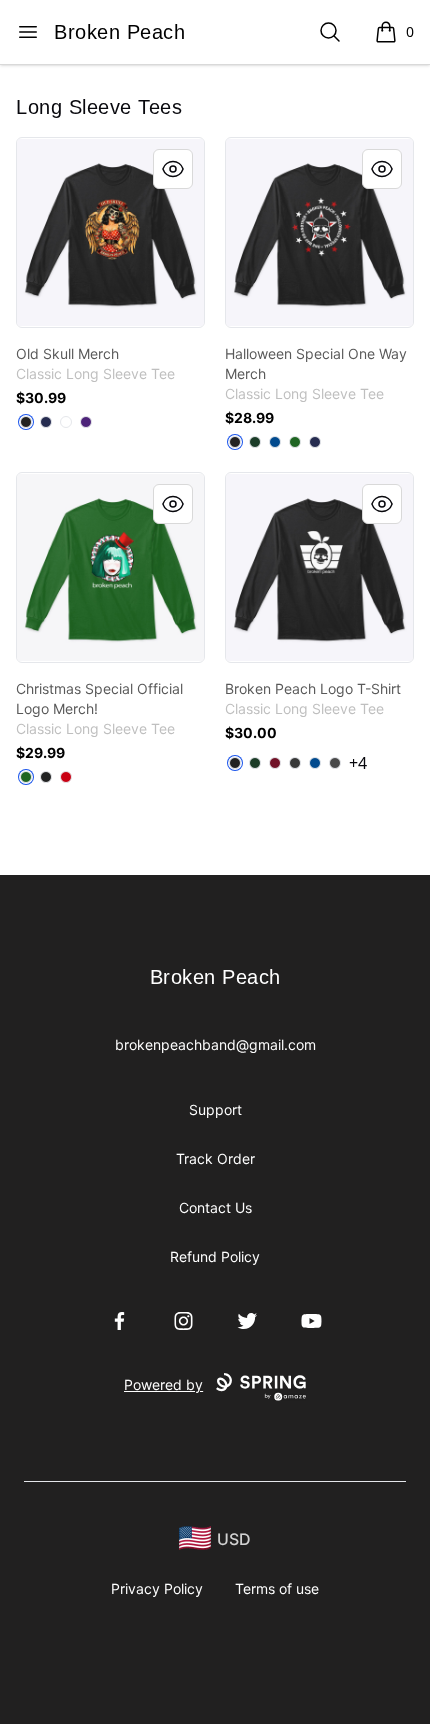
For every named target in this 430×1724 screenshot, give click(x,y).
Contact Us (215, 1207)
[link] (110, 232)
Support (215, 1109)
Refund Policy (215, 1256)
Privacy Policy (157, 1588)
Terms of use (277, 1588)
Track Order (215, 1158)
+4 (358, 763)
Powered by (163, 1384)
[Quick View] (173, 169)
